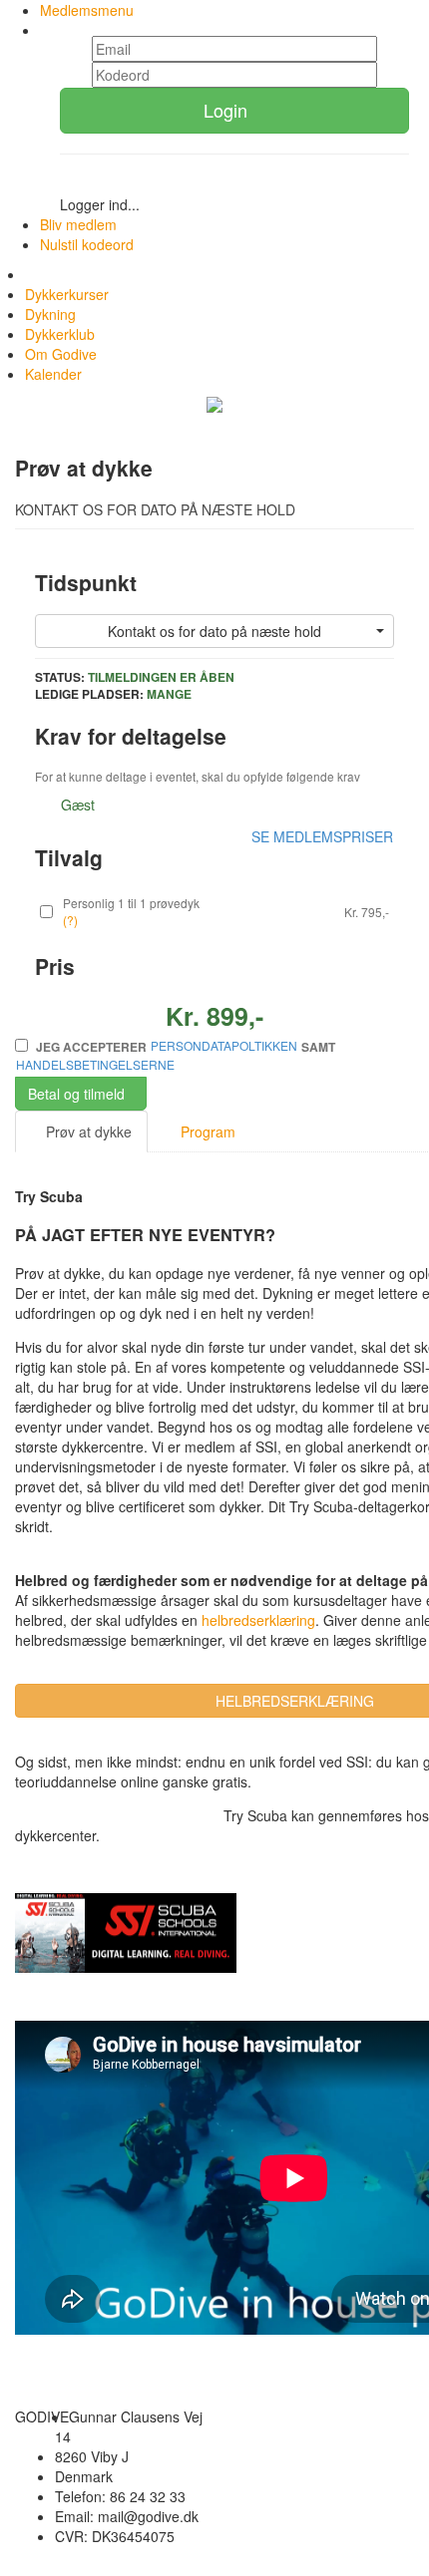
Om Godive (61, 354)
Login (228, 110)
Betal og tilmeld (76, 1094)
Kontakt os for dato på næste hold (214, 631)
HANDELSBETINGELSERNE (95, 1064)
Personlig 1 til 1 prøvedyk (131, 903)
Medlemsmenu (87, 10)
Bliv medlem (78, 224)
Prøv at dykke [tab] (87, 1131)
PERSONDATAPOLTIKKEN (224, 1045)
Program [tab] (206, 1131)
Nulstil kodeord (87, 244)
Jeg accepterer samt (176, 1055)
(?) (70, 920)
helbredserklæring (256, 1620)
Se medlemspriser (322, 836)
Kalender (53, 374)
